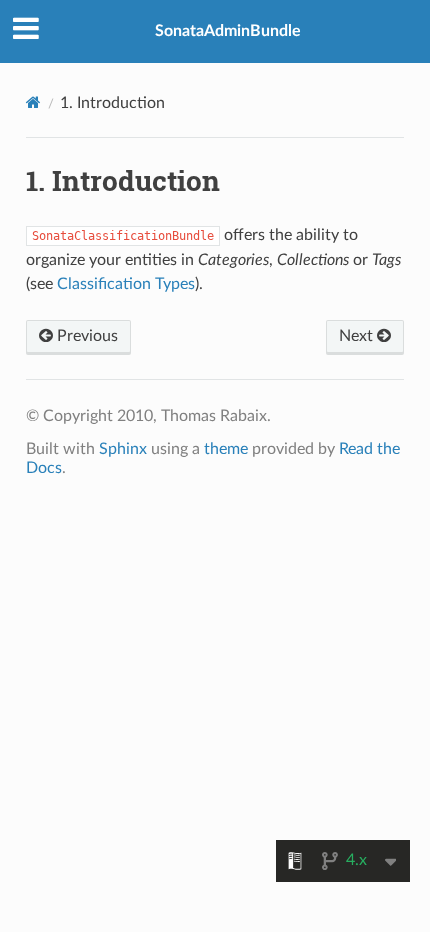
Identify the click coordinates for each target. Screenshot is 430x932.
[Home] (33, 102)
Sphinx (123, 449)
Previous (85, 336)
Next (358, 336)
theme (226, 449)
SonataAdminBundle (228, 31)
